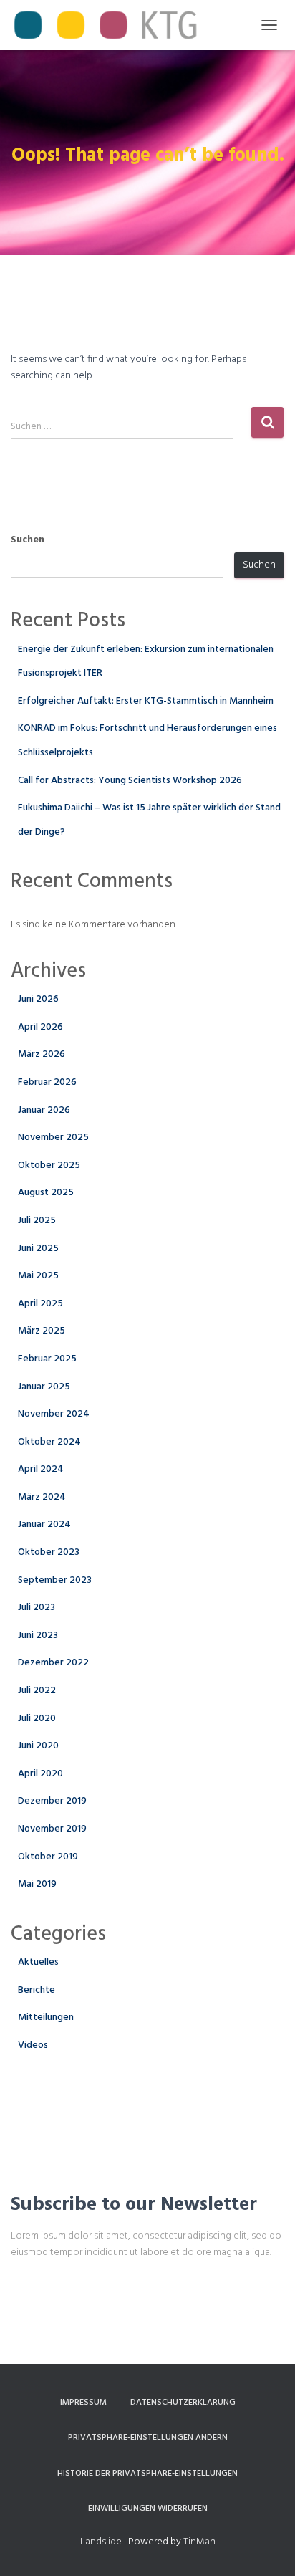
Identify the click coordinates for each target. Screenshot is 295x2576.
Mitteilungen (46, 2017)
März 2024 (42, 1497)
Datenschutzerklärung (183, 2403)
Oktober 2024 (49, 1442)
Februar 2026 (47, 1082)
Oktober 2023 (49, 1552)
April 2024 (41, 1469)
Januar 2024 (44, 1524)
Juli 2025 (37, 1221)
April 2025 (40, 1304)
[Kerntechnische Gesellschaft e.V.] (111, 25)
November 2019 (52, 1829)
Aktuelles (38, 1962)
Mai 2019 (37, 1884)
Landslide (101, 2542)
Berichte (37, 1990)
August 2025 (46, 1193)
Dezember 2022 (53, 1663)
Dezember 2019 (52, 1801)
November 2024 (54, 1414)
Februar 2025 (47, 1359)
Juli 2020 (37, 1719)
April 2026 (40, 1027)
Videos (33, 2045)
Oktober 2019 (48, 1857)
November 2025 (53, 1138)
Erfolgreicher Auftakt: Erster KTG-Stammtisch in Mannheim (146, 701)
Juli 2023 (37, 1608)
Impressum (83, 2403)
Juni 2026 (38, 999)
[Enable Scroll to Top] (267, 2547)
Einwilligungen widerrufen (148, 2509)
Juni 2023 (38, 1636)
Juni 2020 (38, 1746)
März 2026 (42, 1054)
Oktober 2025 (49, 1165)
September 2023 (55, 1580)
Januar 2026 (44, 1110)
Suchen (28, 540)
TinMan (199, 2542)
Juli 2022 (37, 1691)
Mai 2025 (38, 1276)
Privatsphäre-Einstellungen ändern (148, 2438)
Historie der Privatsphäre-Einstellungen (147, 2474)
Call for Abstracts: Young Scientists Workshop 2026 (130, 781)
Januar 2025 (44, 1387)
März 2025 (42, 1331)
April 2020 (40, 1774)
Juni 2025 (38, 1249)
